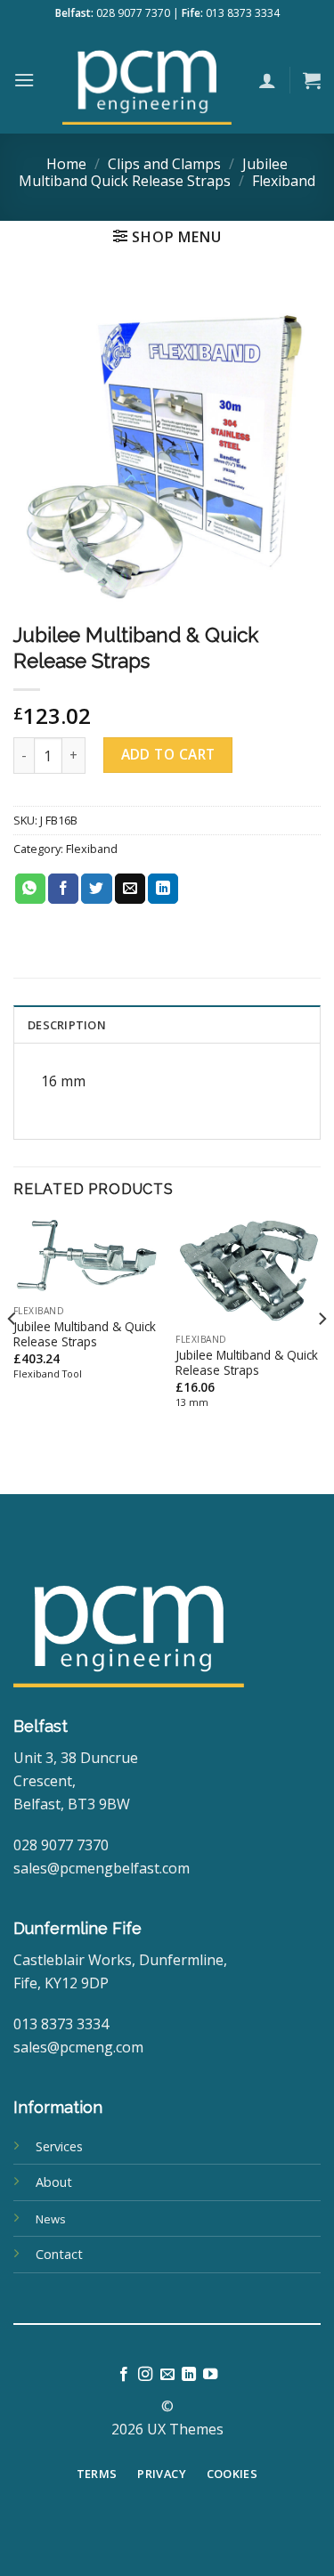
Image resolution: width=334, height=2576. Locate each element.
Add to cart (168, 754)
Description (67, 1025)
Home (66, 164)
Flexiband (284, 181)
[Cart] (312, 80)
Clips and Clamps (164, 164)
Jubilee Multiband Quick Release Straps (153, 172)
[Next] (322, 1354)
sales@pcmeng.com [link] (78, 2047)
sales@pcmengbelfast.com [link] (102, 1868)
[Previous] (12, 1354)
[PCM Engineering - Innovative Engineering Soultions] (147, 80)
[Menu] (24, 80)
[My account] (267, 80)
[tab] (167, 1024)
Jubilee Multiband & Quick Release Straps (85, 1334)
